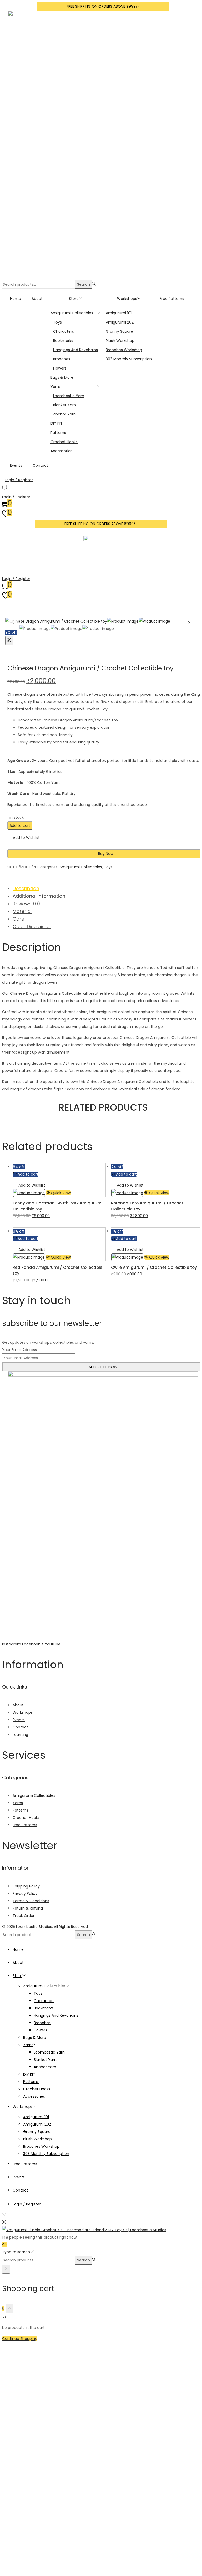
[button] (24, 838)
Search (84, 284)
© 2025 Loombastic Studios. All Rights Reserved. (45, 1927)
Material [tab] (22, 911)
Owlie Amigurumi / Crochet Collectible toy (154, 1267)
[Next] (189, 623)
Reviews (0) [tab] (26, 904)
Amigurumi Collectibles (81, 867)
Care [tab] (18, 919)
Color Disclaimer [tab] (32, 927)
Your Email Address (19, 1350)
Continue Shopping (20, 2339)
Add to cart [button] (28, 1174)
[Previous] (14, 623)
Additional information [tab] (39, 896)
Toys (108, 867)
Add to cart (20, 825)
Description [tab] (26, 888)
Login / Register (19, 480)
